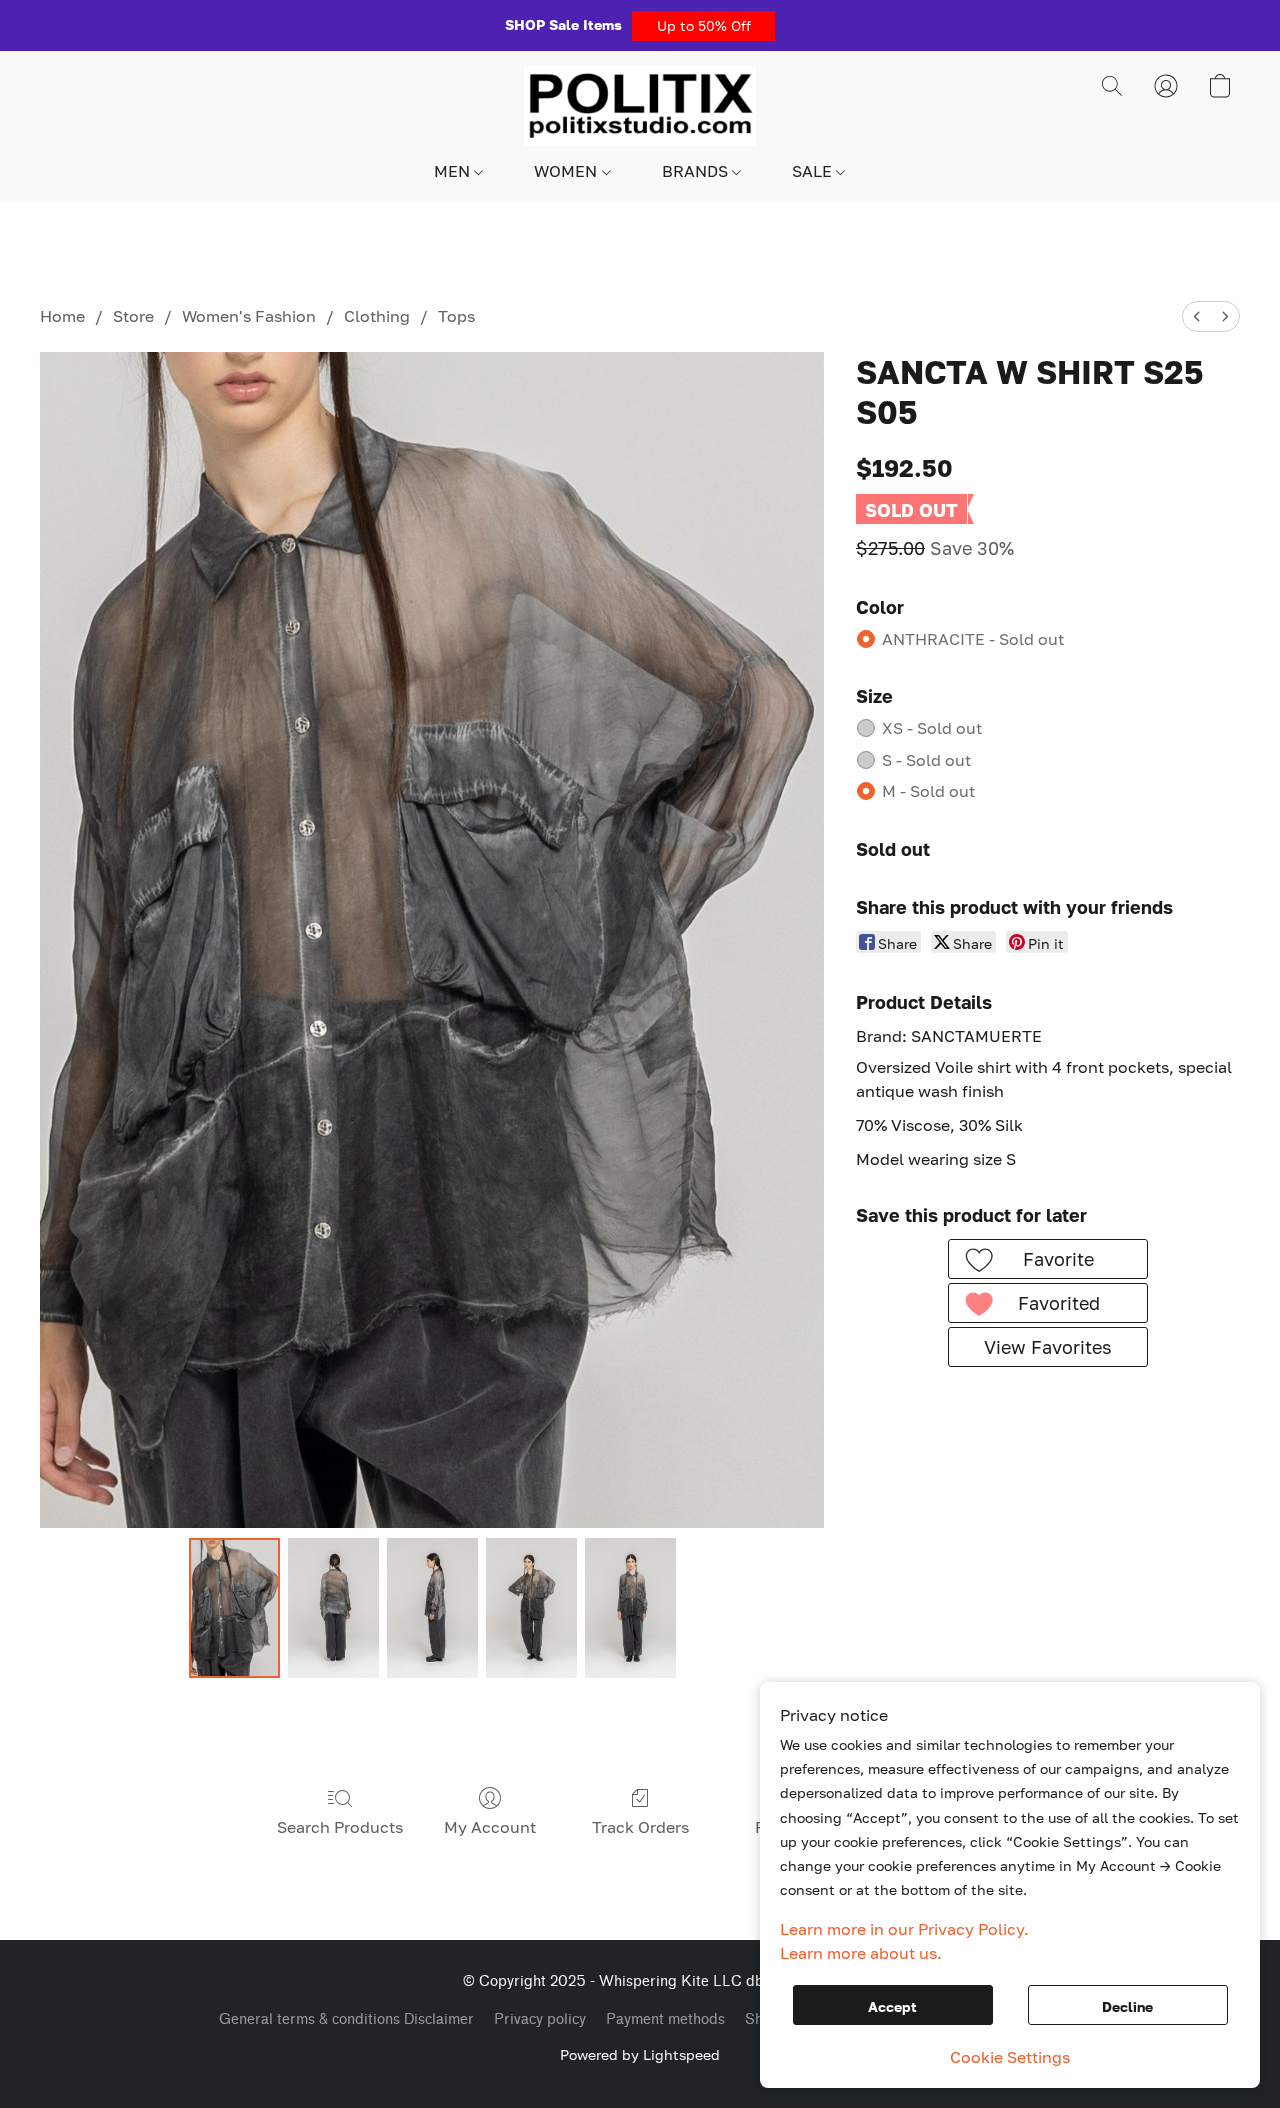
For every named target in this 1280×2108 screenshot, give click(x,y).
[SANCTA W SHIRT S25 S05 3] (531, 1608)
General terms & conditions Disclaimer (346, 2019)
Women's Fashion (249, 316)
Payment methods (665, 2019)
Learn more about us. (861, 1953)
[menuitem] (1197, 316)
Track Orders (640, 1827)
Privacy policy (540, 2019)
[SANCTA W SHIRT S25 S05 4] (630, 1608)
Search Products (340, 1827)
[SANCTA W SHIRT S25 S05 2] (432, 1608)
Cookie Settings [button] (1010, 2057)
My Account (490, 1827)
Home (62, 316)
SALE (814, 171)
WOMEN (567, 171)
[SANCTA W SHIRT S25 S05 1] (333, 1608)
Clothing (377, 316)
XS (932, 728)
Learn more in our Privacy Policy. (904, 1929)
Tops (456, 316)
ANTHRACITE (973, 639)
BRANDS (697, 171)
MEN (454, 171)
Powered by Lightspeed (640, 2054)
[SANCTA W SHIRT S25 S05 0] (234, 1608)
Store (133, 316)
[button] (703, 26)
